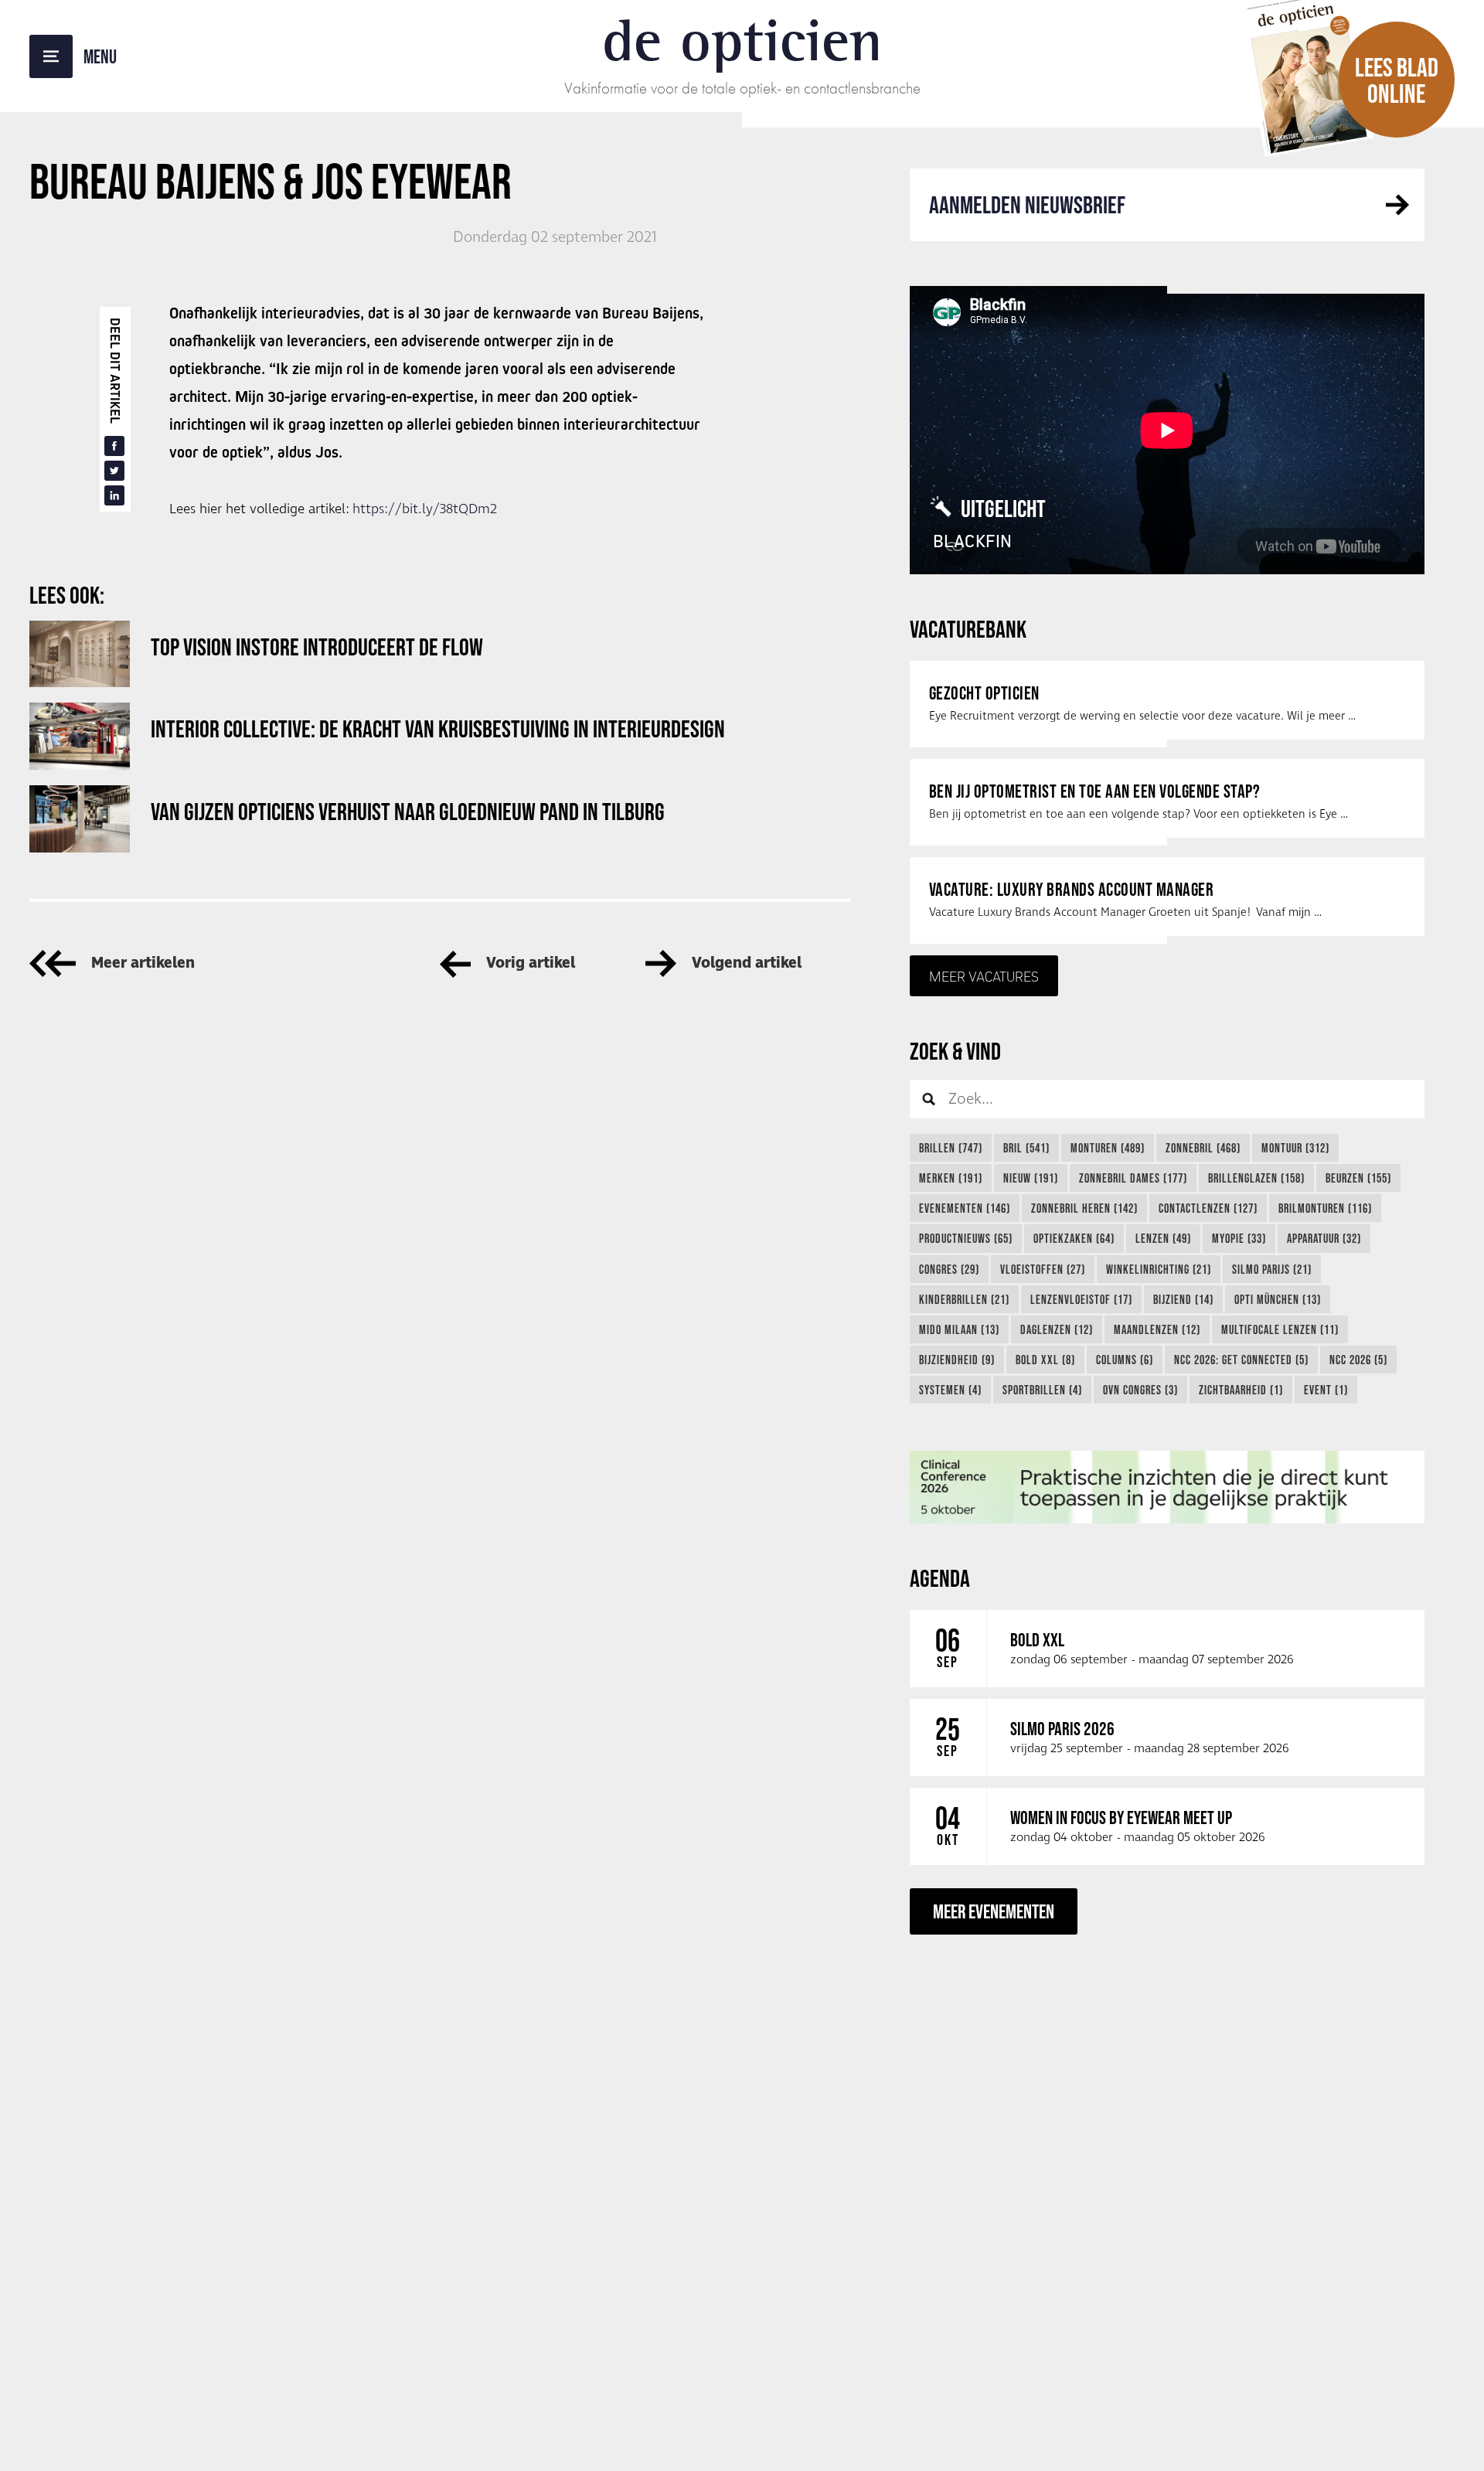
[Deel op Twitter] (114, 471)
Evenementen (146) (965, 1208)
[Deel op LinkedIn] (114, 495)
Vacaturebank (968, 629)
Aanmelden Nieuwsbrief (1027, 204)
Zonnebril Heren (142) (1084, 1208)
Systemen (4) (950, 1390)
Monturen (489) (1108, 1148)
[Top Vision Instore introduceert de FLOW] (80, 654)
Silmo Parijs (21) (1272, 1269)
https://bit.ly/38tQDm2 (425, 509)
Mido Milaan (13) (959, 1329)
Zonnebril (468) (1203, 1148)
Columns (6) (1125, 1360)
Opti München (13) (1278, 1299)
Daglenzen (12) (1057, 1329)
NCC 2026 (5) (1358, 1360)
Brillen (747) (951, 1148)
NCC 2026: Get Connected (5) (1241, 1360)
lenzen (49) (1163, 1238)
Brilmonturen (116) (1325, 1208)
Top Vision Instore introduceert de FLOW (317, 647)
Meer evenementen (994, 1911)
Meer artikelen (143, 963)
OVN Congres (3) (1140, 1390)
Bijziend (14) (1183, 1299)
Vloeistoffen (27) (1043, 1269)
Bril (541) (1026, 1148)
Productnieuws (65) (966, 1238)
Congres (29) (949, 1269)
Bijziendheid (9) (957, 1360)
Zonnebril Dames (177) (1133, 1178)
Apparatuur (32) (1324, 1238)
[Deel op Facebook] (114, 446)
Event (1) (1326, 1390)
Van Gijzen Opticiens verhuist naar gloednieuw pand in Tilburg (408, 811)
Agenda (940, 1578)
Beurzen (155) (1358, 1178)
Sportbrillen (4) (1042, 1390)
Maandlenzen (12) (1157, 1329)
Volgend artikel (747, 963)
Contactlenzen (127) (1208, 1208)
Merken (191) (951, 1178)
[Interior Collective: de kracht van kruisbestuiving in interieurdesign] (80, 736)
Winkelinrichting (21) (1159, 1269)
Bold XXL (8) (1045, 1360)
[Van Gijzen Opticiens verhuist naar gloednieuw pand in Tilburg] (80, 819)
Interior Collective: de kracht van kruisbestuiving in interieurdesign (438, 728)
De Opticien (742, 40)
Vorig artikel (531, 963)
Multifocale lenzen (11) (1280, 1329)
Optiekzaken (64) (1074, 1238)
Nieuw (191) (1031, 1178)
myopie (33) (1239, 1238)
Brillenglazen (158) (1256, 1178)
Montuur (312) (1295, 1148)
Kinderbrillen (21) (964, 1299)
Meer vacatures (984, 976)
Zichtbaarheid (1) (1241, 1390)
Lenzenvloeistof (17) (1081, 1299)
